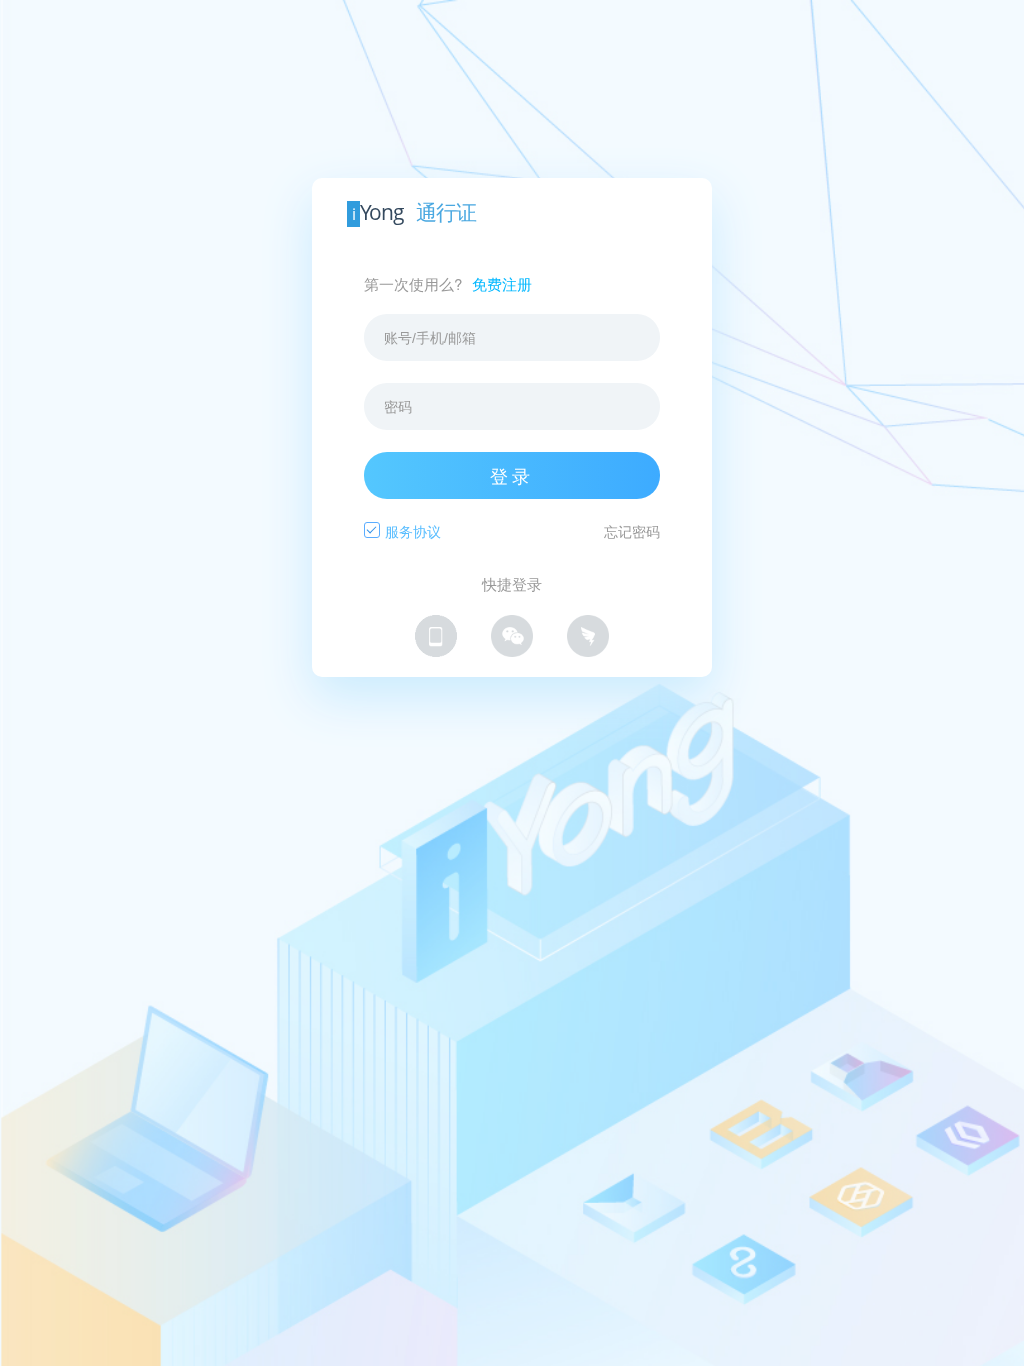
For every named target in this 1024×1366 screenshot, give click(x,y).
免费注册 (502, 283)
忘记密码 (632, 531)
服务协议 (413, 531)
